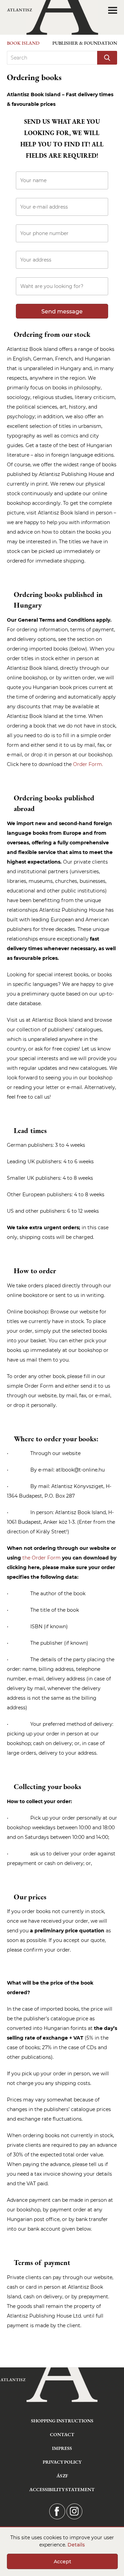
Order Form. (88, 764)
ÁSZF (62, 2476)
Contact (62, 2434)
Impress (62, 2448)
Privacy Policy (62, 2462)
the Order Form (42, 1558)
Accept (63, 2562)
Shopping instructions (62, 2421)
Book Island (23, 43)
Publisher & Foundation (85, 43)
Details (76, 2545)
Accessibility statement (62, 2489)
